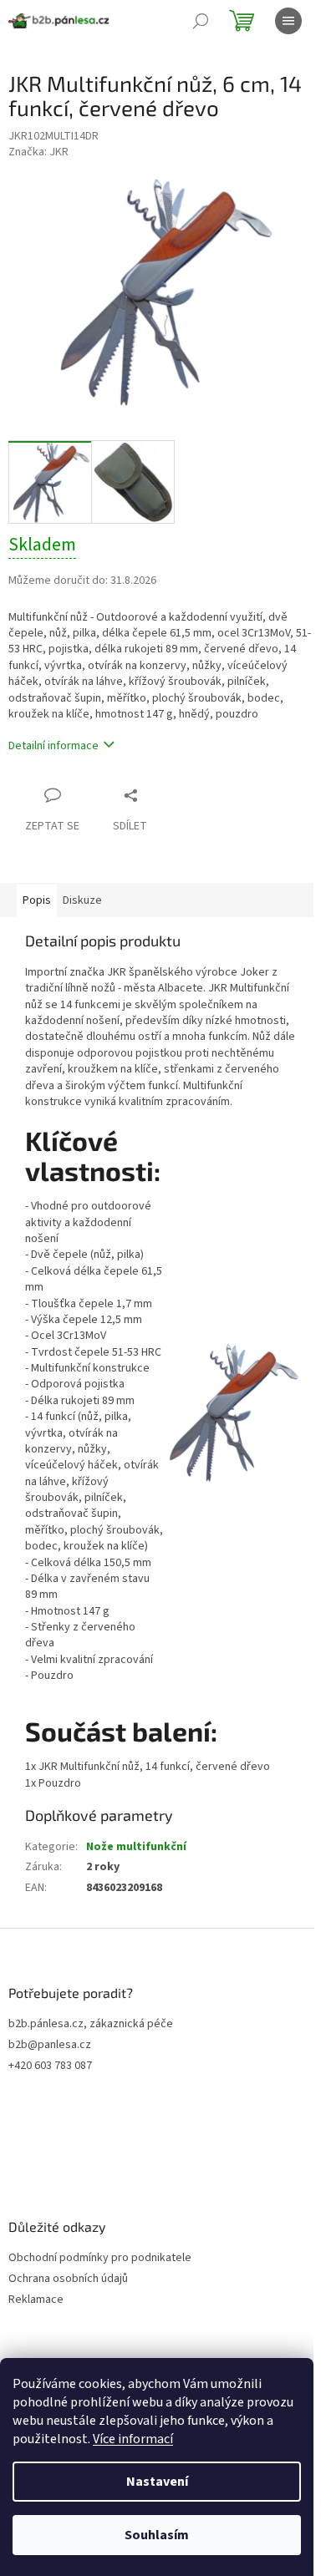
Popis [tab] (37, 900)
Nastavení (157, 2482)
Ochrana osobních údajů (68, 2279)
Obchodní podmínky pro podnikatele (100, 2258)
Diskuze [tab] (82, 900)
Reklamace (36, 2300)
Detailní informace (53, 746)
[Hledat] (201, 21)
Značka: (38, 152)
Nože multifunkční (136, 1847)
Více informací (133, 2439)
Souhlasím (157, 2535)
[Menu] (288, 21)
